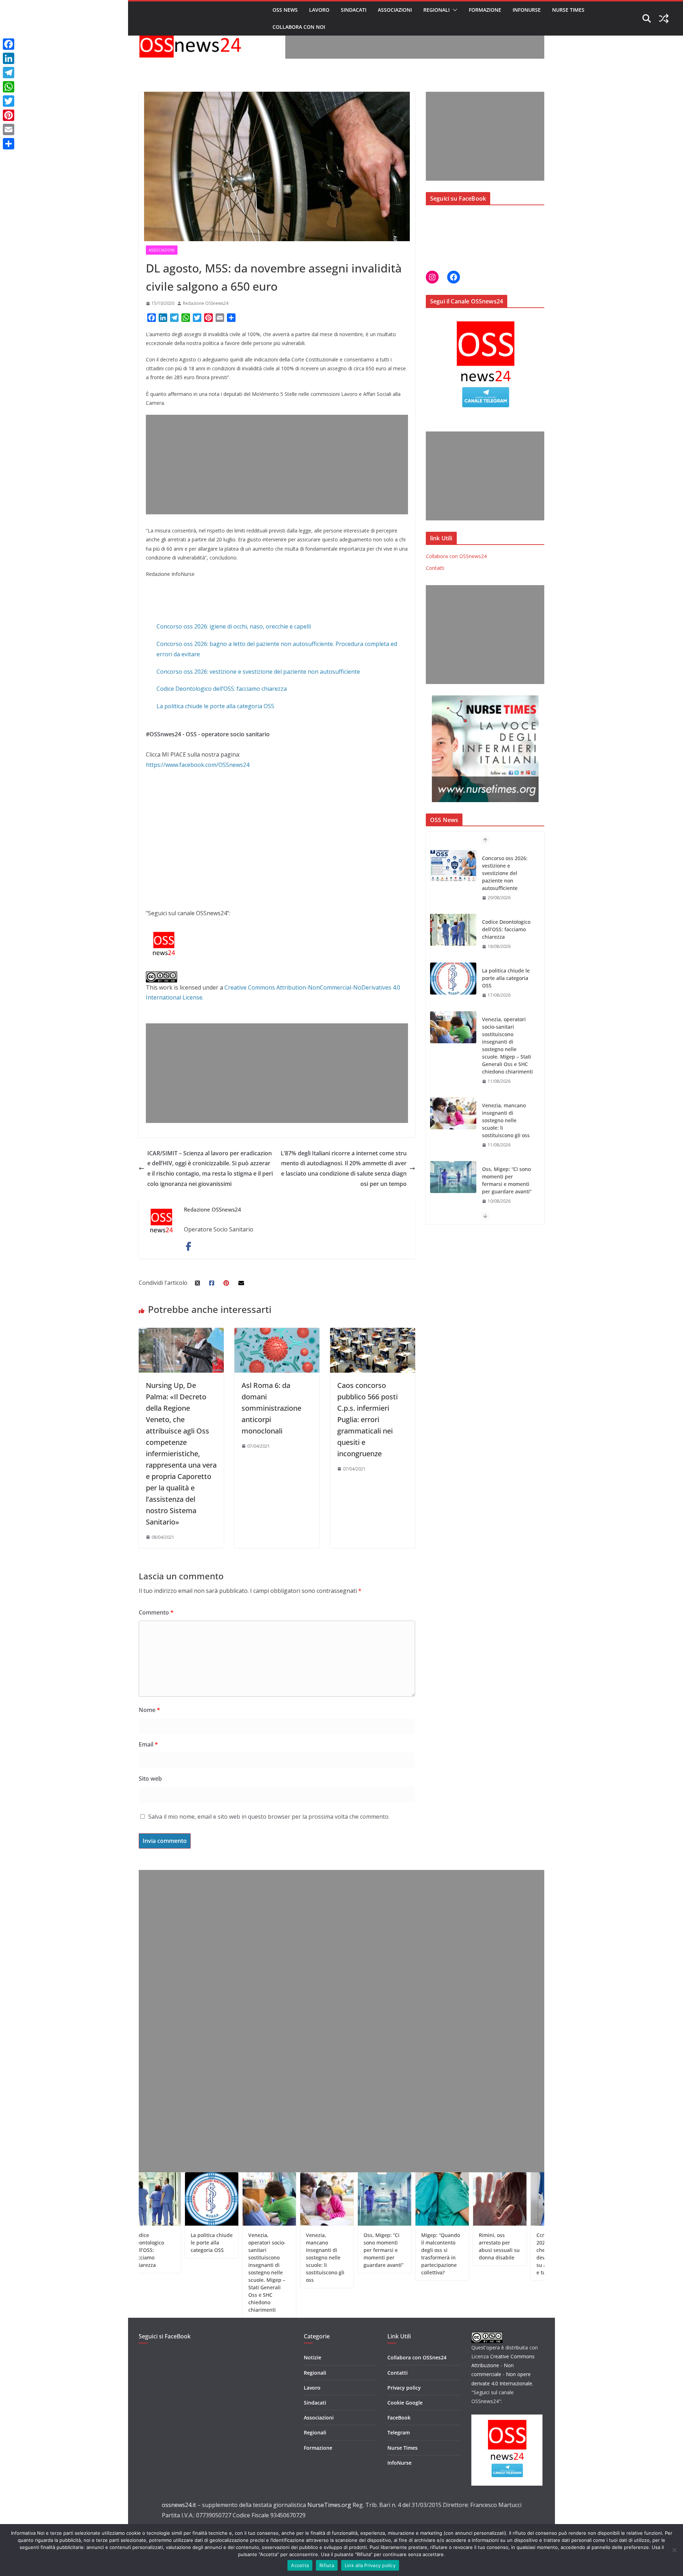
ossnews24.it (179, 2505)
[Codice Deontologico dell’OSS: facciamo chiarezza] (453, 866)
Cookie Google (405, 2403)
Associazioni (395, 10)
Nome (149, 1710)
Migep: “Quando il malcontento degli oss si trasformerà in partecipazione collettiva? (508, 1176)
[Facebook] (9, 44)
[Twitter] (9, 101)
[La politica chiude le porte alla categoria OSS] (453, 915)
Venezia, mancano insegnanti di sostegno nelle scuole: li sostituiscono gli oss (506, 1057)
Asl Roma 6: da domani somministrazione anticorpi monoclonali (271, 1408)
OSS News (285, 10)
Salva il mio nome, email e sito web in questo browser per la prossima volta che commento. (269, 1817)
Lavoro (319, 10)
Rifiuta (327, 2565)
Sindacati (354, 10)
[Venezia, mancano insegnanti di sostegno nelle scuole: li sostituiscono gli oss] (453, 1050)
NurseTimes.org (329, 2505)
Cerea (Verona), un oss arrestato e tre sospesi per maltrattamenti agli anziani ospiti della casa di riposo (544, 2257)
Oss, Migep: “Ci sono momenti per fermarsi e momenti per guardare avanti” (507, 1117)
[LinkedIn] (9, 58)
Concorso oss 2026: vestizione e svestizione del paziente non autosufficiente (258, 672)
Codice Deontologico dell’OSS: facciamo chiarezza (222, 689)
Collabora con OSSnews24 (456, 556)
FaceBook (399, 2418)
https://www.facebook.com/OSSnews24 (198, 765)
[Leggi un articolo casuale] (664, 18)
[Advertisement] (415, 43)
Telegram (399, 2432)
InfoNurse (527, 10)
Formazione (485, 10)
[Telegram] (9, 73)
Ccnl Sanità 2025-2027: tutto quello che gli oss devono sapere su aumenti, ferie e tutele (487, 2254)
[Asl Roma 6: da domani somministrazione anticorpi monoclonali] (277, 1333)
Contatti (435, 568)
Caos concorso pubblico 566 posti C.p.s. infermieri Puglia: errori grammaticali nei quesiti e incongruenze (367, 1419)
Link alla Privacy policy (370, 2565)
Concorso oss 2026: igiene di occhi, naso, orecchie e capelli (234, 626)
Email (148, 1744)
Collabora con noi (299, 27)
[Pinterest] (9, 115)
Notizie (313, 2357)
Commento (156, 1612)
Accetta (300, 2565)
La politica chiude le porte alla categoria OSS (215, 706)
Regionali (436, 10)
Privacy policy (404, 2388)
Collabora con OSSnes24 (417, 2357)
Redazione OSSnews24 (206, 303)
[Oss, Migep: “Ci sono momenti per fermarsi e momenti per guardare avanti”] (453, 1113)
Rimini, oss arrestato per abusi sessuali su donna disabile (428, 2246)
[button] (454, 10)
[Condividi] (9, 144)
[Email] (9, 129)
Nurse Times (568, 10)
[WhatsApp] (9, 87)
